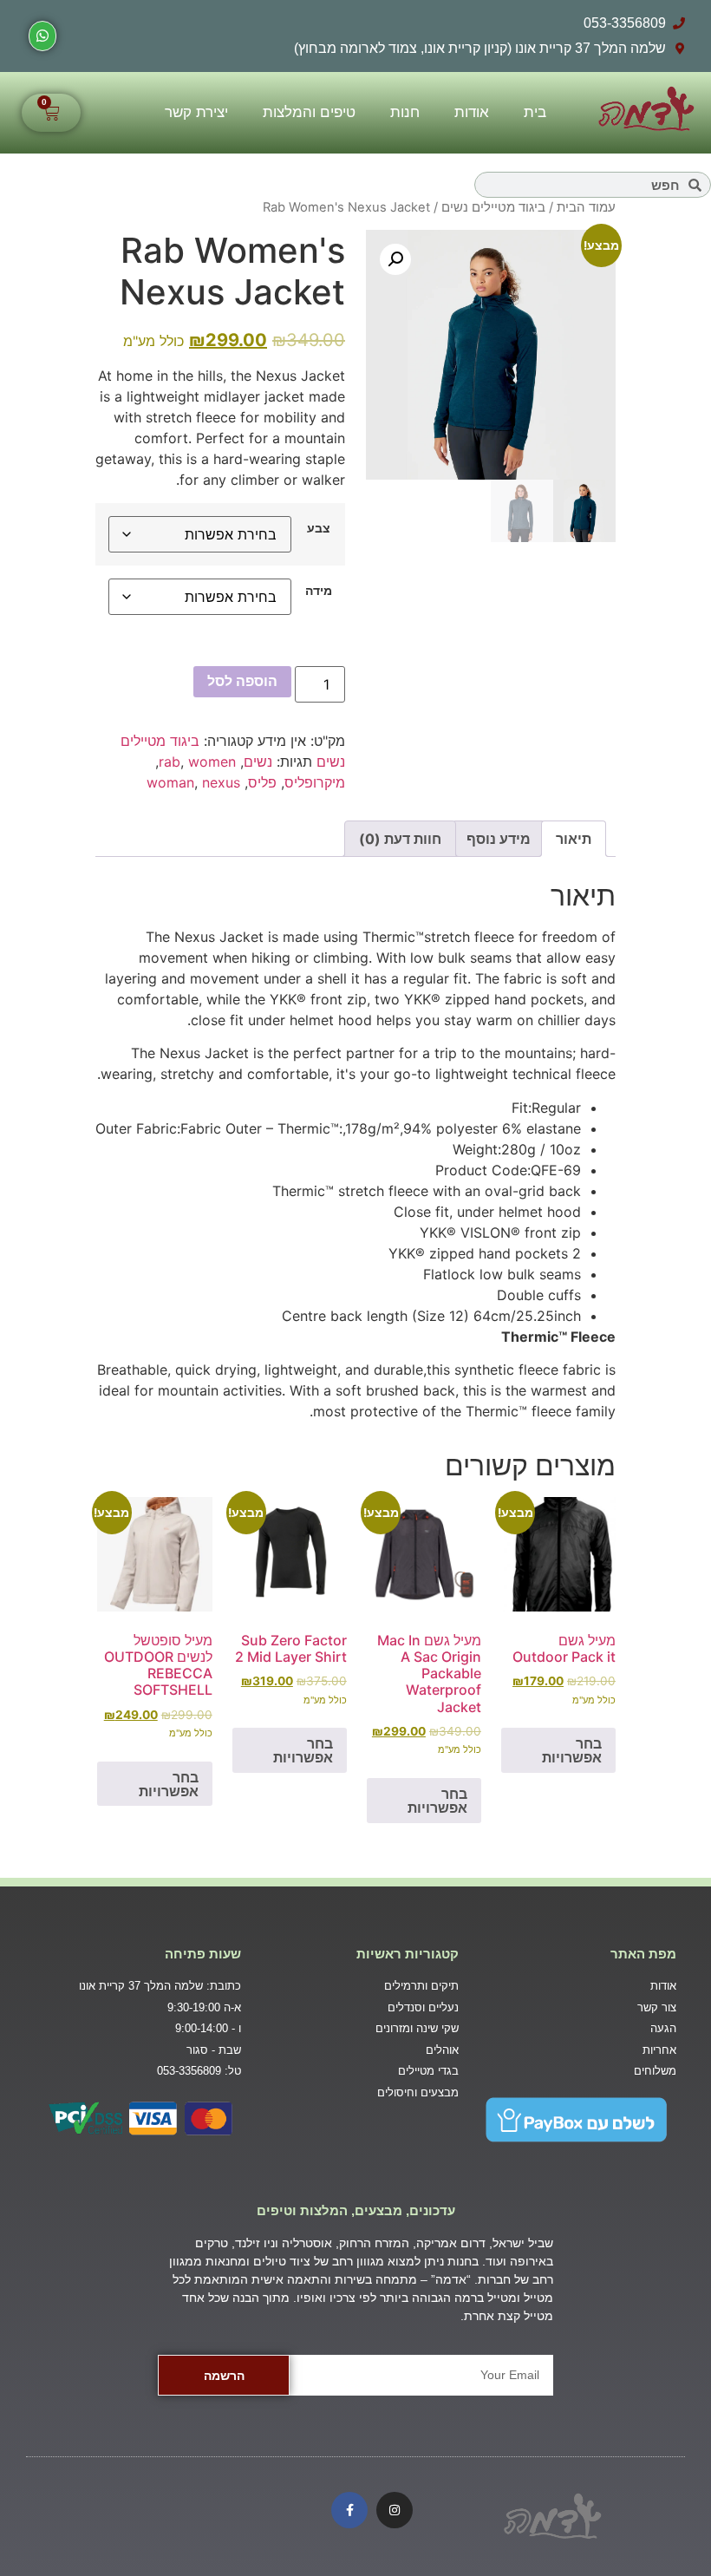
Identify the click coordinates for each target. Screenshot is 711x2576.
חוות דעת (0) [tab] (400, 839)
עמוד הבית (586, 207)
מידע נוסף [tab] (499, 839)
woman (170, 782)
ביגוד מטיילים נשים (493, 207)
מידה (319, 591)
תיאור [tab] (574, 839)
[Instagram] (395, 2510)
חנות (405, 112)
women (212, 762)
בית (535, 112)
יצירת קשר (196, 112)
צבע (319, 528)
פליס (262, 782)
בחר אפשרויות (572, 1750)
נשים (258, 762)
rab (170, 762)
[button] (395, 259)
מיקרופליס (315, 782)
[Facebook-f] (349, 2510)
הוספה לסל (242, 681)
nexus (221, 782)
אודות (472, 112)
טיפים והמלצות (309, 112)
